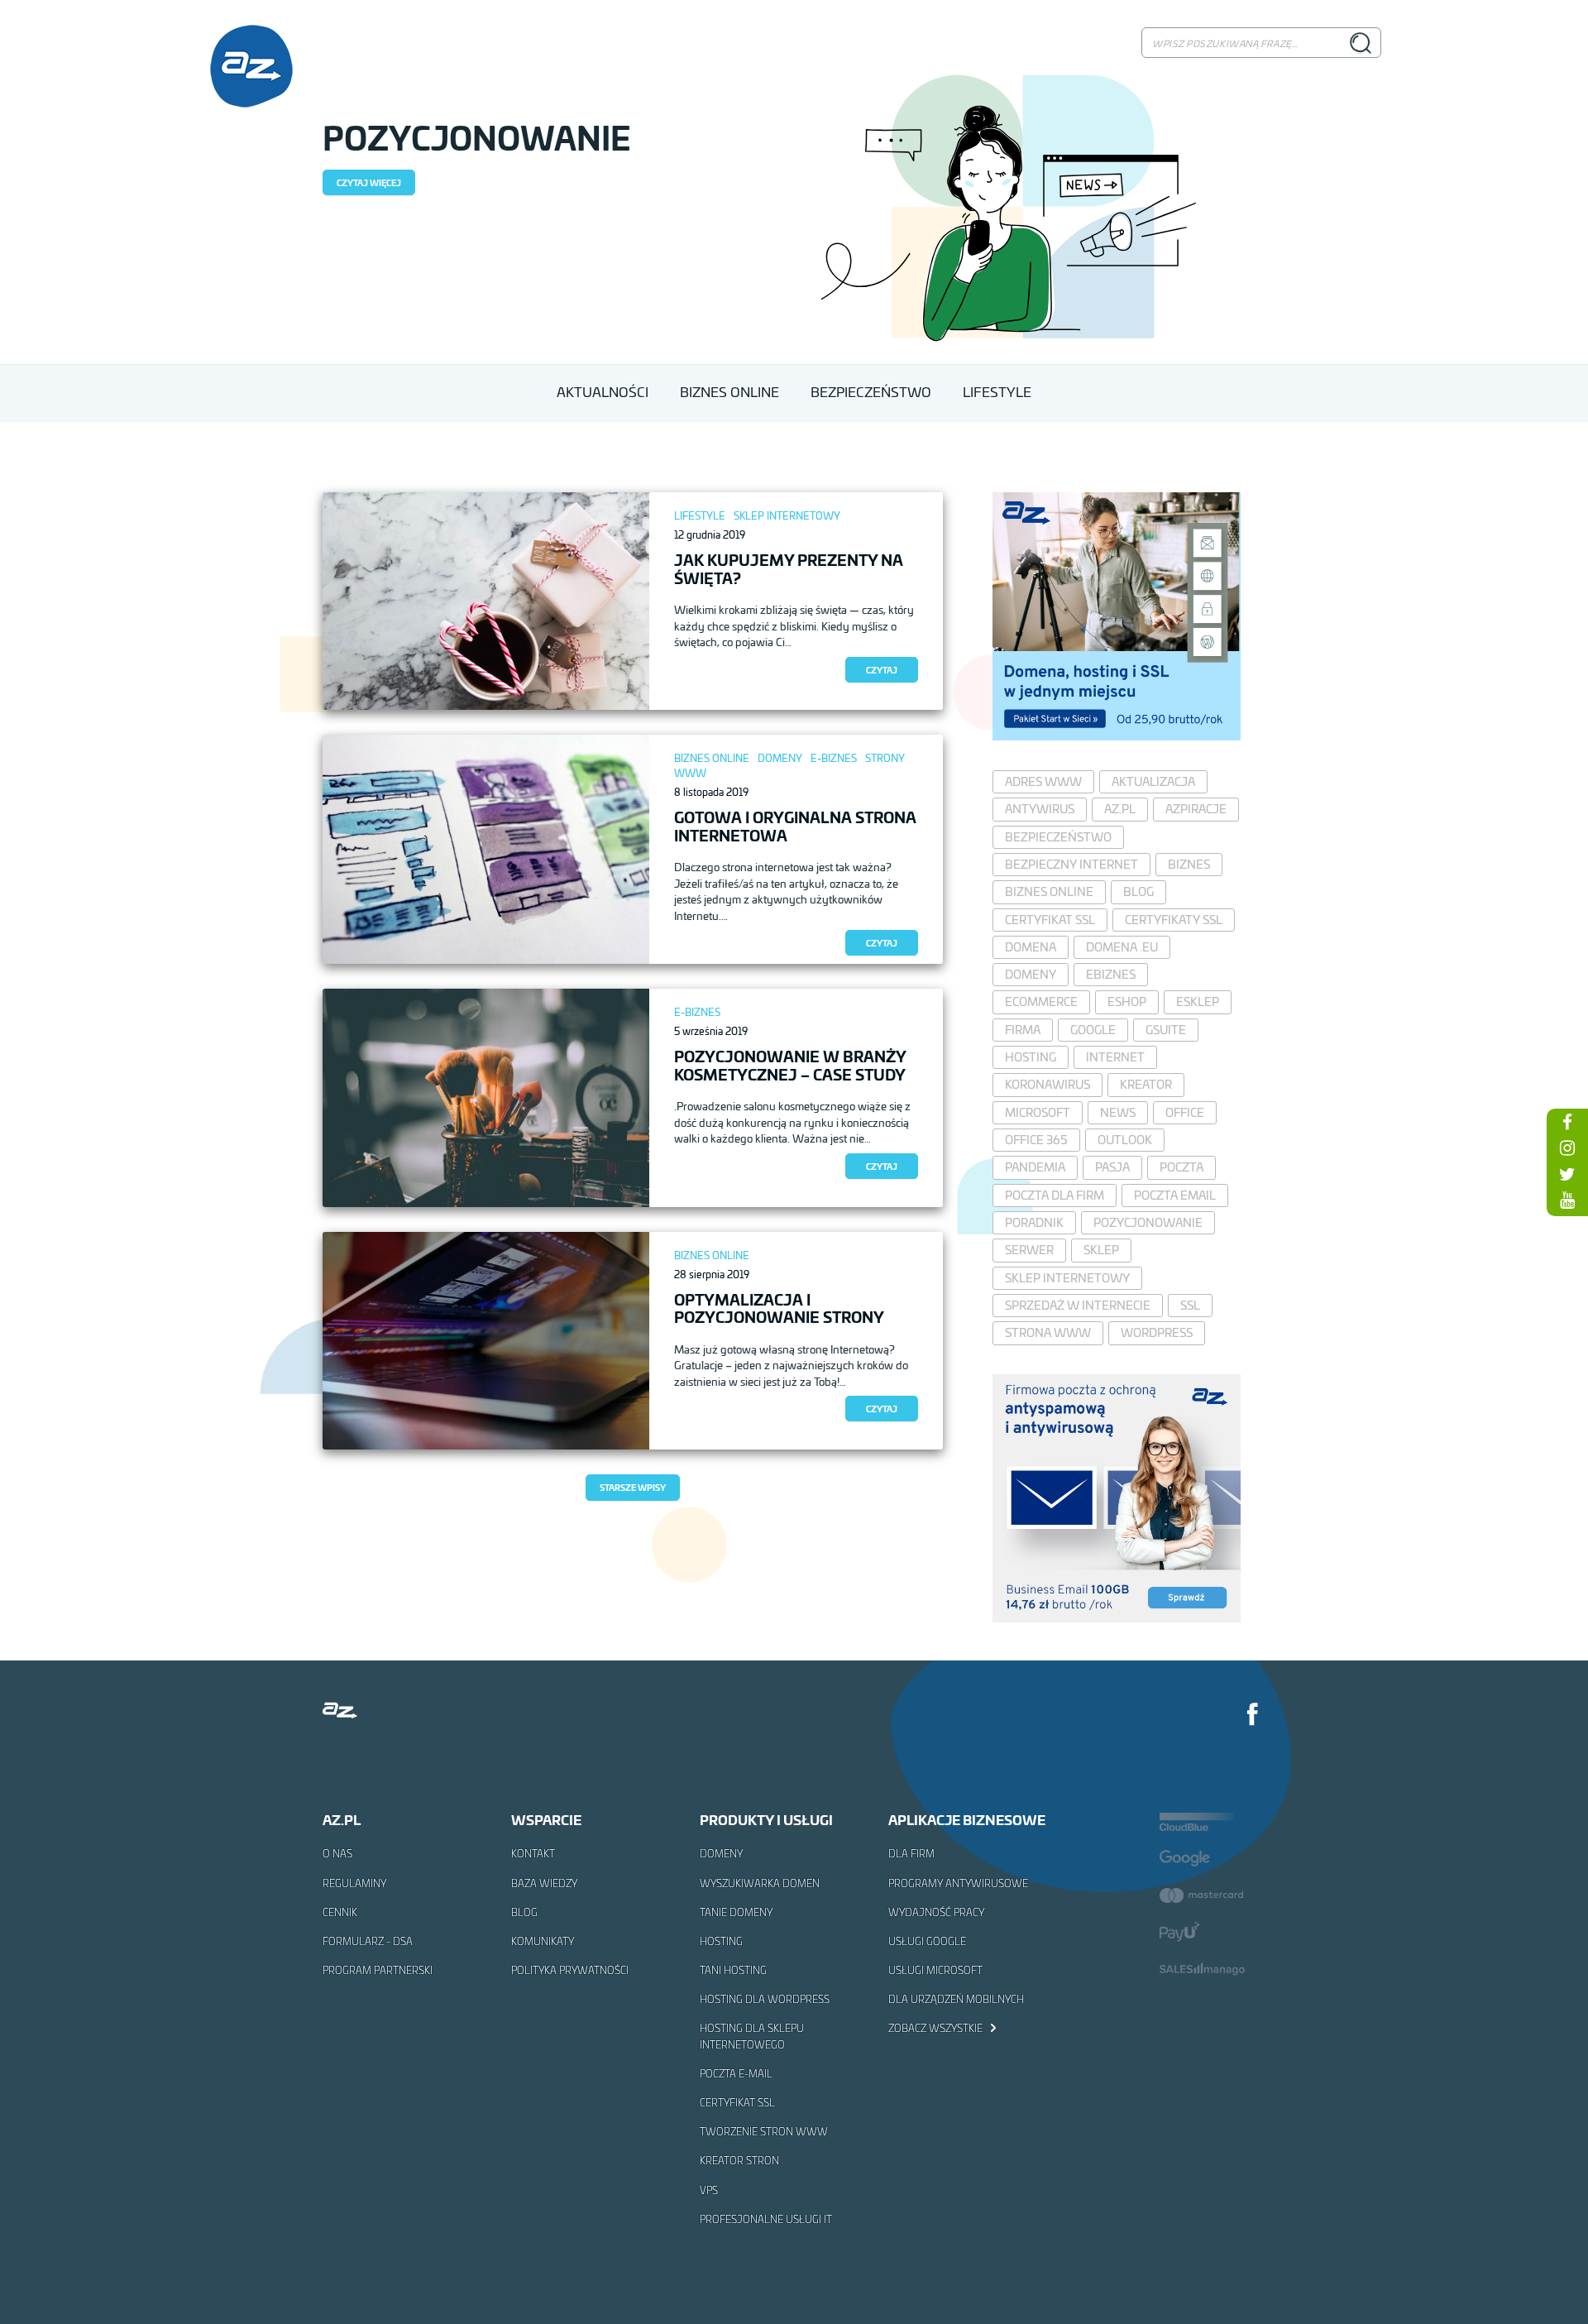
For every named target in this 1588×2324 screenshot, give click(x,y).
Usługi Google (927, 1941)
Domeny (780, 758)
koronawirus (1048, 1084)
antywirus (1040, 809)
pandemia (1035, 1167)
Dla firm (911, 1853)
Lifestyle (700, 516)
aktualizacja (1153, 781)
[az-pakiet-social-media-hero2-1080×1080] (1117, 735)
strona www (1048, 1332)
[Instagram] (1567, 1148)
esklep (1198, 1001)
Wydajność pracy (936, 1912)
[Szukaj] (1360, 42)
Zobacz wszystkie (937, 2028)
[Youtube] (1567, 1200)
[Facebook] (1253, 1716)
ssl (1190, 1305)
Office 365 (1036, 1140)
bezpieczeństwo (1058, 837)
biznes (1189, 864)
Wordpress (1157, 1332)
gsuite (1166, 1030)
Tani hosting (733, 1970)
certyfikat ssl (1050, 920)
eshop (1127, 1001)
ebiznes (1111, 974)
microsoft (1038, 1112)
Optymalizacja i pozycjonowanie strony (779, 1308)
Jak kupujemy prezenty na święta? (789, 568)
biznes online (1049, 891)
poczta (1181, 1167)
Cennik (340, 1912)
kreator (1146, 1084)
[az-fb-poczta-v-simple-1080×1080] (1117, 1617)
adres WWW (1043, 781)
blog (1138, 891)
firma (1023, 1030)
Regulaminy (354, 1883)
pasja (1112, 1167)
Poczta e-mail (736, 2073)
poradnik (1034, 1222)
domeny (1031, 974)
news (1118, 1112)
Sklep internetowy (787, 516)
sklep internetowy (1067, 1278)
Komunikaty (543, 1941)
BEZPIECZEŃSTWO (871, 392)
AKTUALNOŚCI (603, 392)
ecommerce (1041, 1001)
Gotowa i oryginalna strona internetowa (795, 826)
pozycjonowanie (1148, 1222)
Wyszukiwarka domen (760, 1883)
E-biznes (834, 758)
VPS (709, 2190)
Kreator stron (739, 2160)
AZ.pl (1120, 809)
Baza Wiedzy (544, 1883)
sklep (1101, 1250)
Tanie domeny (736, 1912)
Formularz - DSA (368, 1941)
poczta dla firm (1055, 1195)
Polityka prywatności (570, 1970)
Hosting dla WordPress (765, 1999)
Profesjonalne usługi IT (766, 2219)
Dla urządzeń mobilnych (956, 1999)
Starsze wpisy (633, 1487)
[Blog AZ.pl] (251, 66)
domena (1031, 947)
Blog (524, 1912)
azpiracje (1196, 809)
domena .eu (1122, 947)
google (1093, 1030)
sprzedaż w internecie (1078, 1305)
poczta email (1175, 1195)
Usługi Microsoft (935, 1970)
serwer (1029, 1250)
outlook (1125, 1140)
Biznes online (712, 758)
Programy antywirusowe (958, 1883)
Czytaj (882, 670)
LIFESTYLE (997, 392)
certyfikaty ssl (1174, 920)
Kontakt (533, 1853)
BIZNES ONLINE (729, 392)
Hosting (721, 1941)
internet (1115, 1057)
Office (1185, 1112)
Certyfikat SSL (737, 2102)
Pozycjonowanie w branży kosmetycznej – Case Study (790, 1065)
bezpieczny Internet (1071, 864)
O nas (337, 1853)
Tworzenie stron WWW (764, 2131)
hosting (1031, 1057)
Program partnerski (378, 1970)
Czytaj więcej (369, 182)
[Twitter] (1567, 1174)
